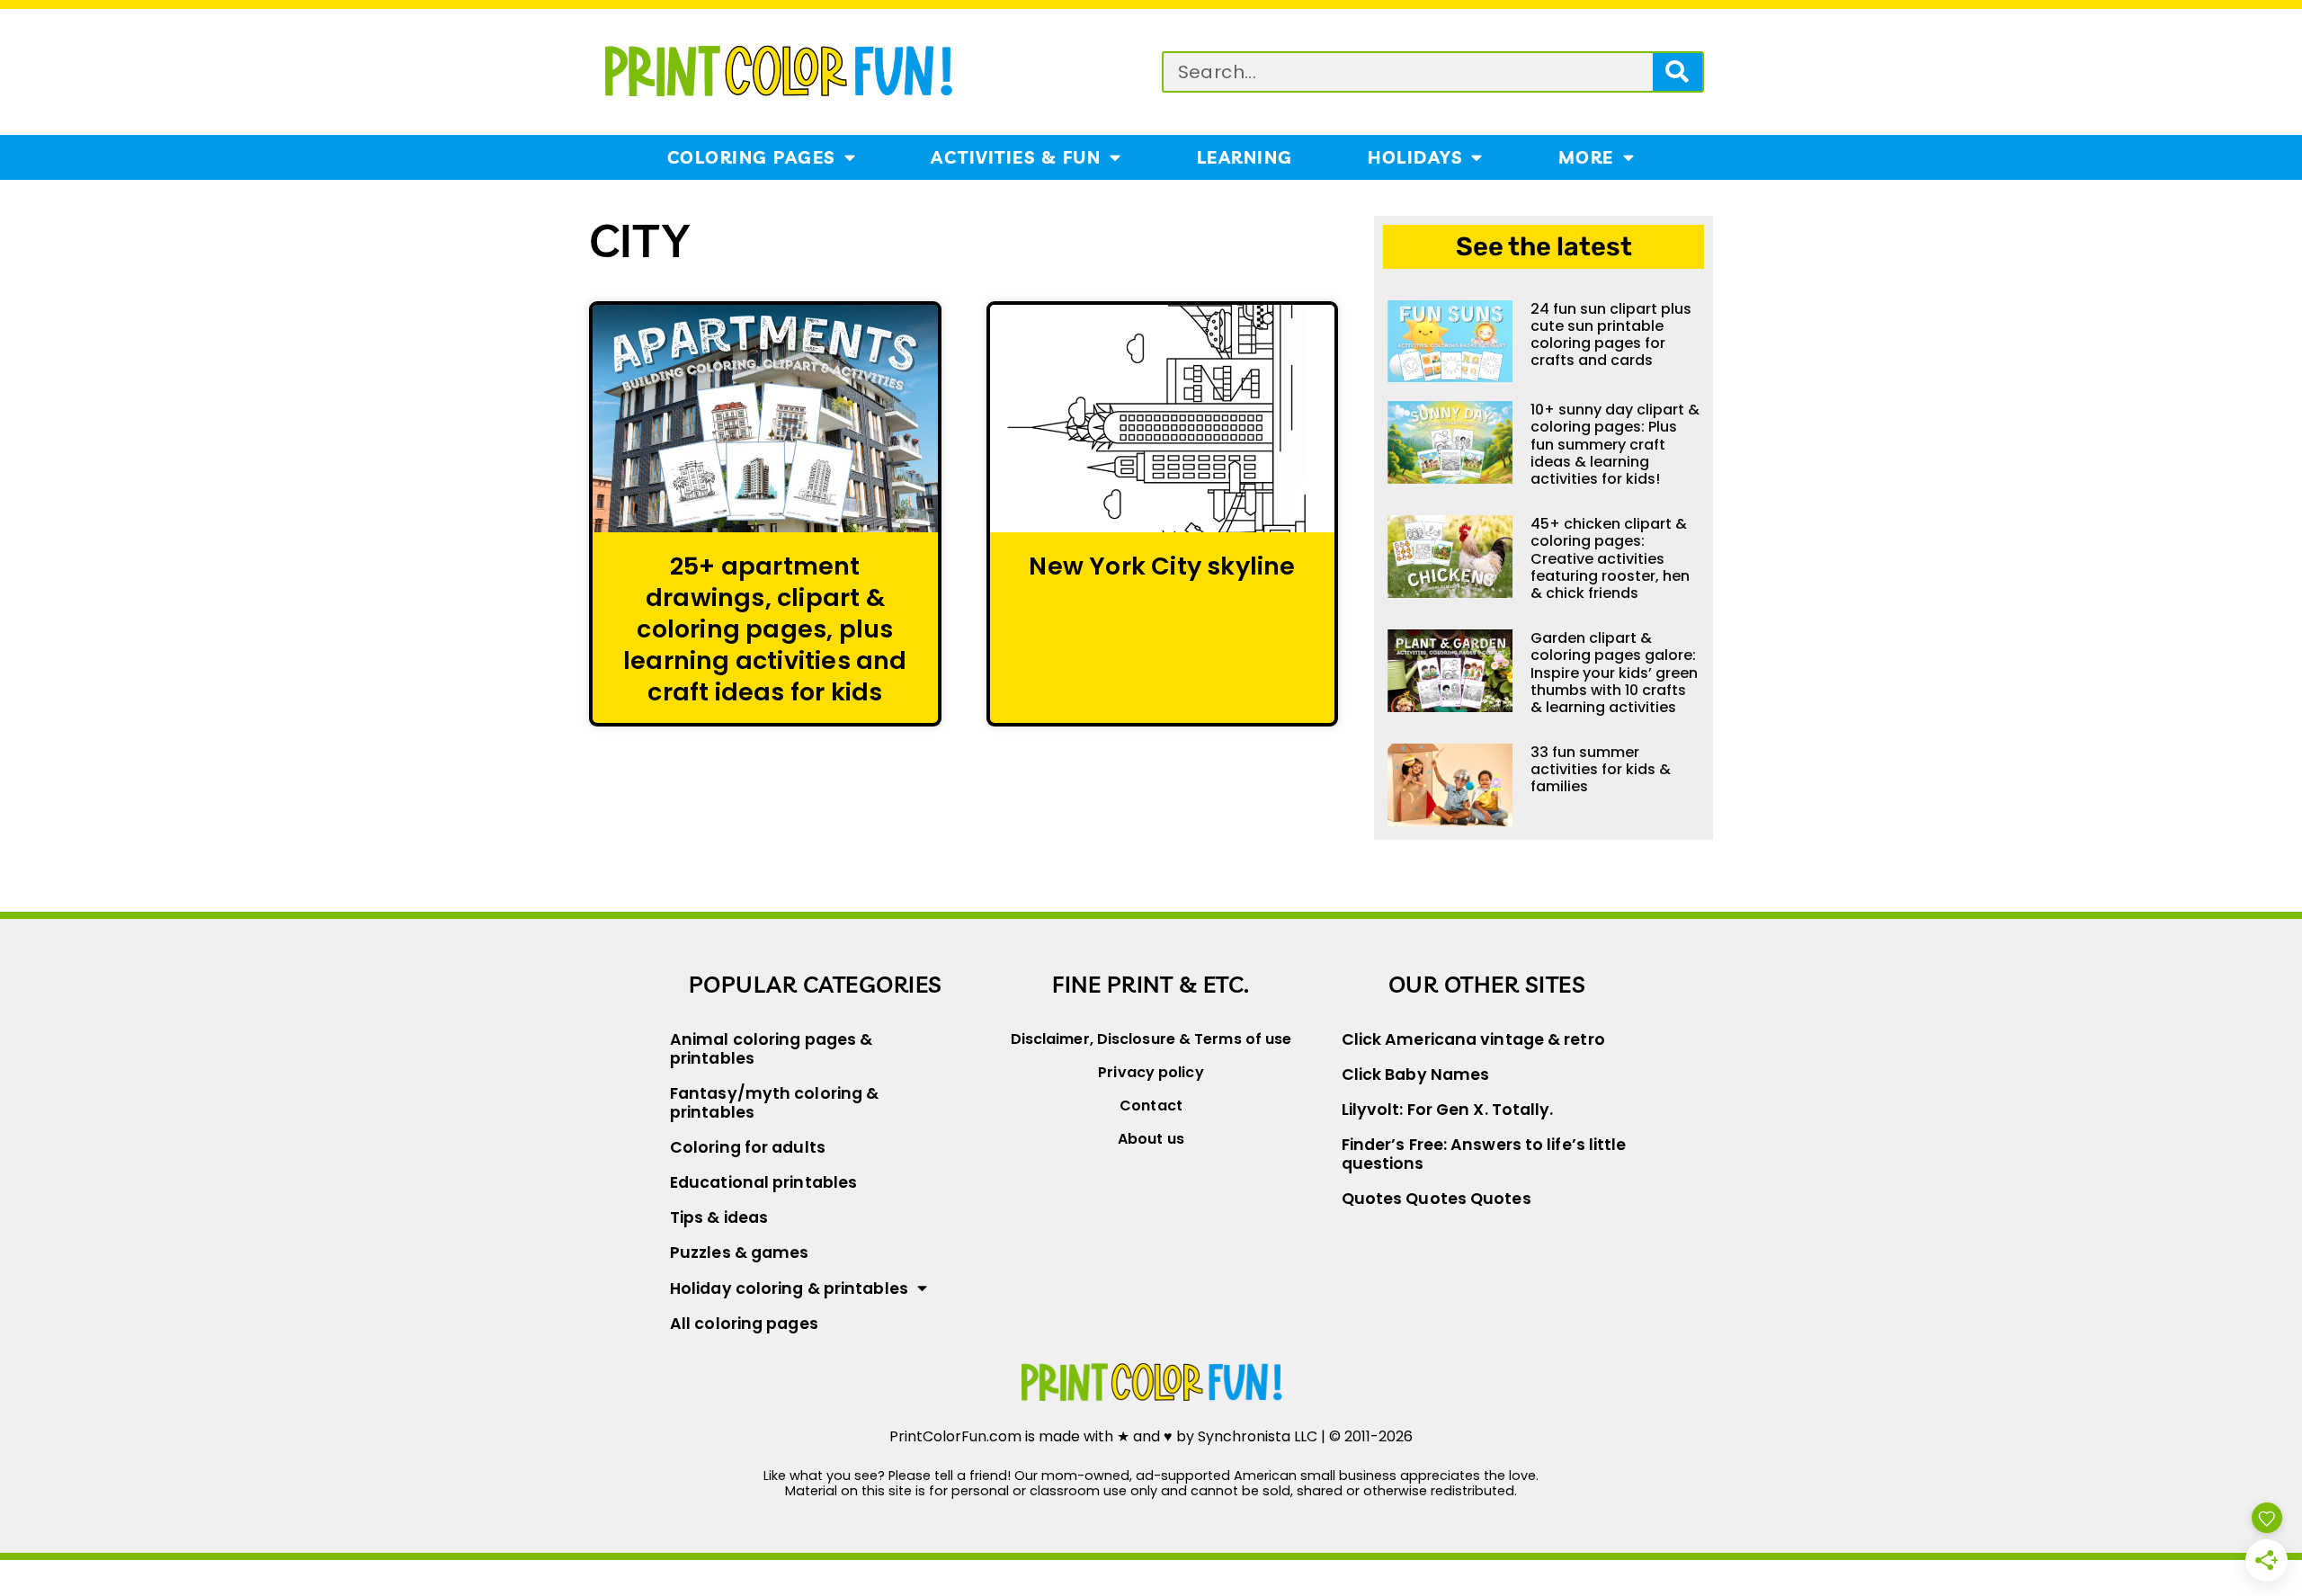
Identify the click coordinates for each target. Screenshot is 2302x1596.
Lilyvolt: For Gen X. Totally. (1448, 1110)
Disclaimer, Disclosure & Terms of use (1151, 1039)
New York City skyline (1162, 566)
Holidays (1415, 157)
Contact (1151, 1106)
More (1586, 157)
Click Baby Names (1416, 1074)
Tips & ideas (719, 1217)
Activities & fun (1016, 157)
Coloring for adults (748, 1147)
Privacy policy (1151, 1072)
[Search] (1677, 72)
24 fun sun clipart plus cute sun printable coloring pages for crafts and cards (1611, 335)
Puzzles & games (740, 1253)
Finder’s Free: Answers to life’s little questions (1484, 1154)
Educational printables (763, 1182)
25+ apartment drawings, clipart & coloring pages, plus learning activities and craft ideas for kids (765, 629)
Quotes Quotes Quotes (1437, 1199)
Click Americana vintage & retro (1473, 1039)
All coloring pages (744, 1324)
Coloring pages (751, 157)
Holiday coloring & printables (789, 1288)
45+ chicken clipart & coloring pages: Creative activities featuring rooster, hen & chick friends (1610, 558)
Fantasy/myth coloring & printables (774, 1103)
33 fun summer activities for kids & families (1601, 769)
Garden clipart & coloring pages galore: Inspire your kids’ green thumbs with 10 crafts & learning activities (1614, 673)
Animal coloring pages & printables (771, 1049)
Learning (1245, 157)
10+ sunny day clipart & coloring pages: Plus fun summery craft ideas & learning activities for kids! (1615, 444)
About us (1151, 1139)
